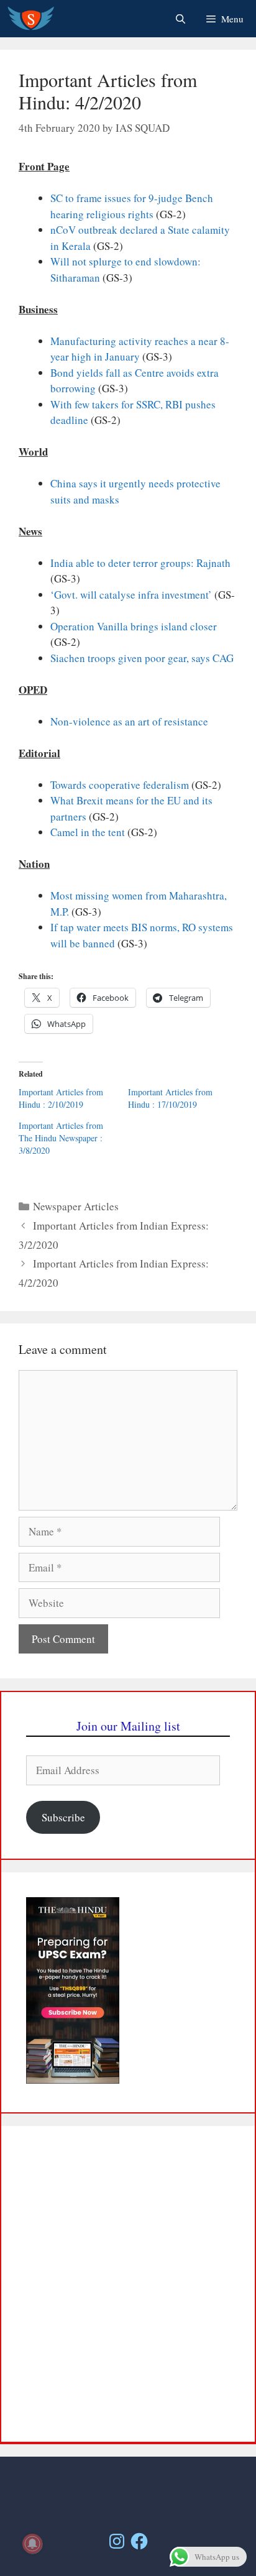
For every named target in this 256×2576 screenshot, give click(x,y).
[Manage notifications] (32, 2544)
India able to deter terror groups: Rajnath (140, 563)
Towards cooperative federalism (120, 785)
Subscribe (63, 1817)
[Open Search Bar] (180, 19)
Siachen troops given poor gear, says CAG (142, 658)
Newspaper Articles (76, 1206)
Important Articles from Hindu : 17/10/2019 (170, 1098)
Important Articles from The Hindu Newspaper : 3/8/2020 (61, 1138)
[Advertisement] (128, 2284)
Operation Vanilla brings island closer (134, 626)
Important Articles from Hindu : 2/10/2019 (61, 1098)
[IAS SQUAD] (31, 19)
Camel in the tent (88, 832)
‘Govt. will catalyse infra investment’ (131, 595)
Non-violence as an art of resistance (129, 721)
